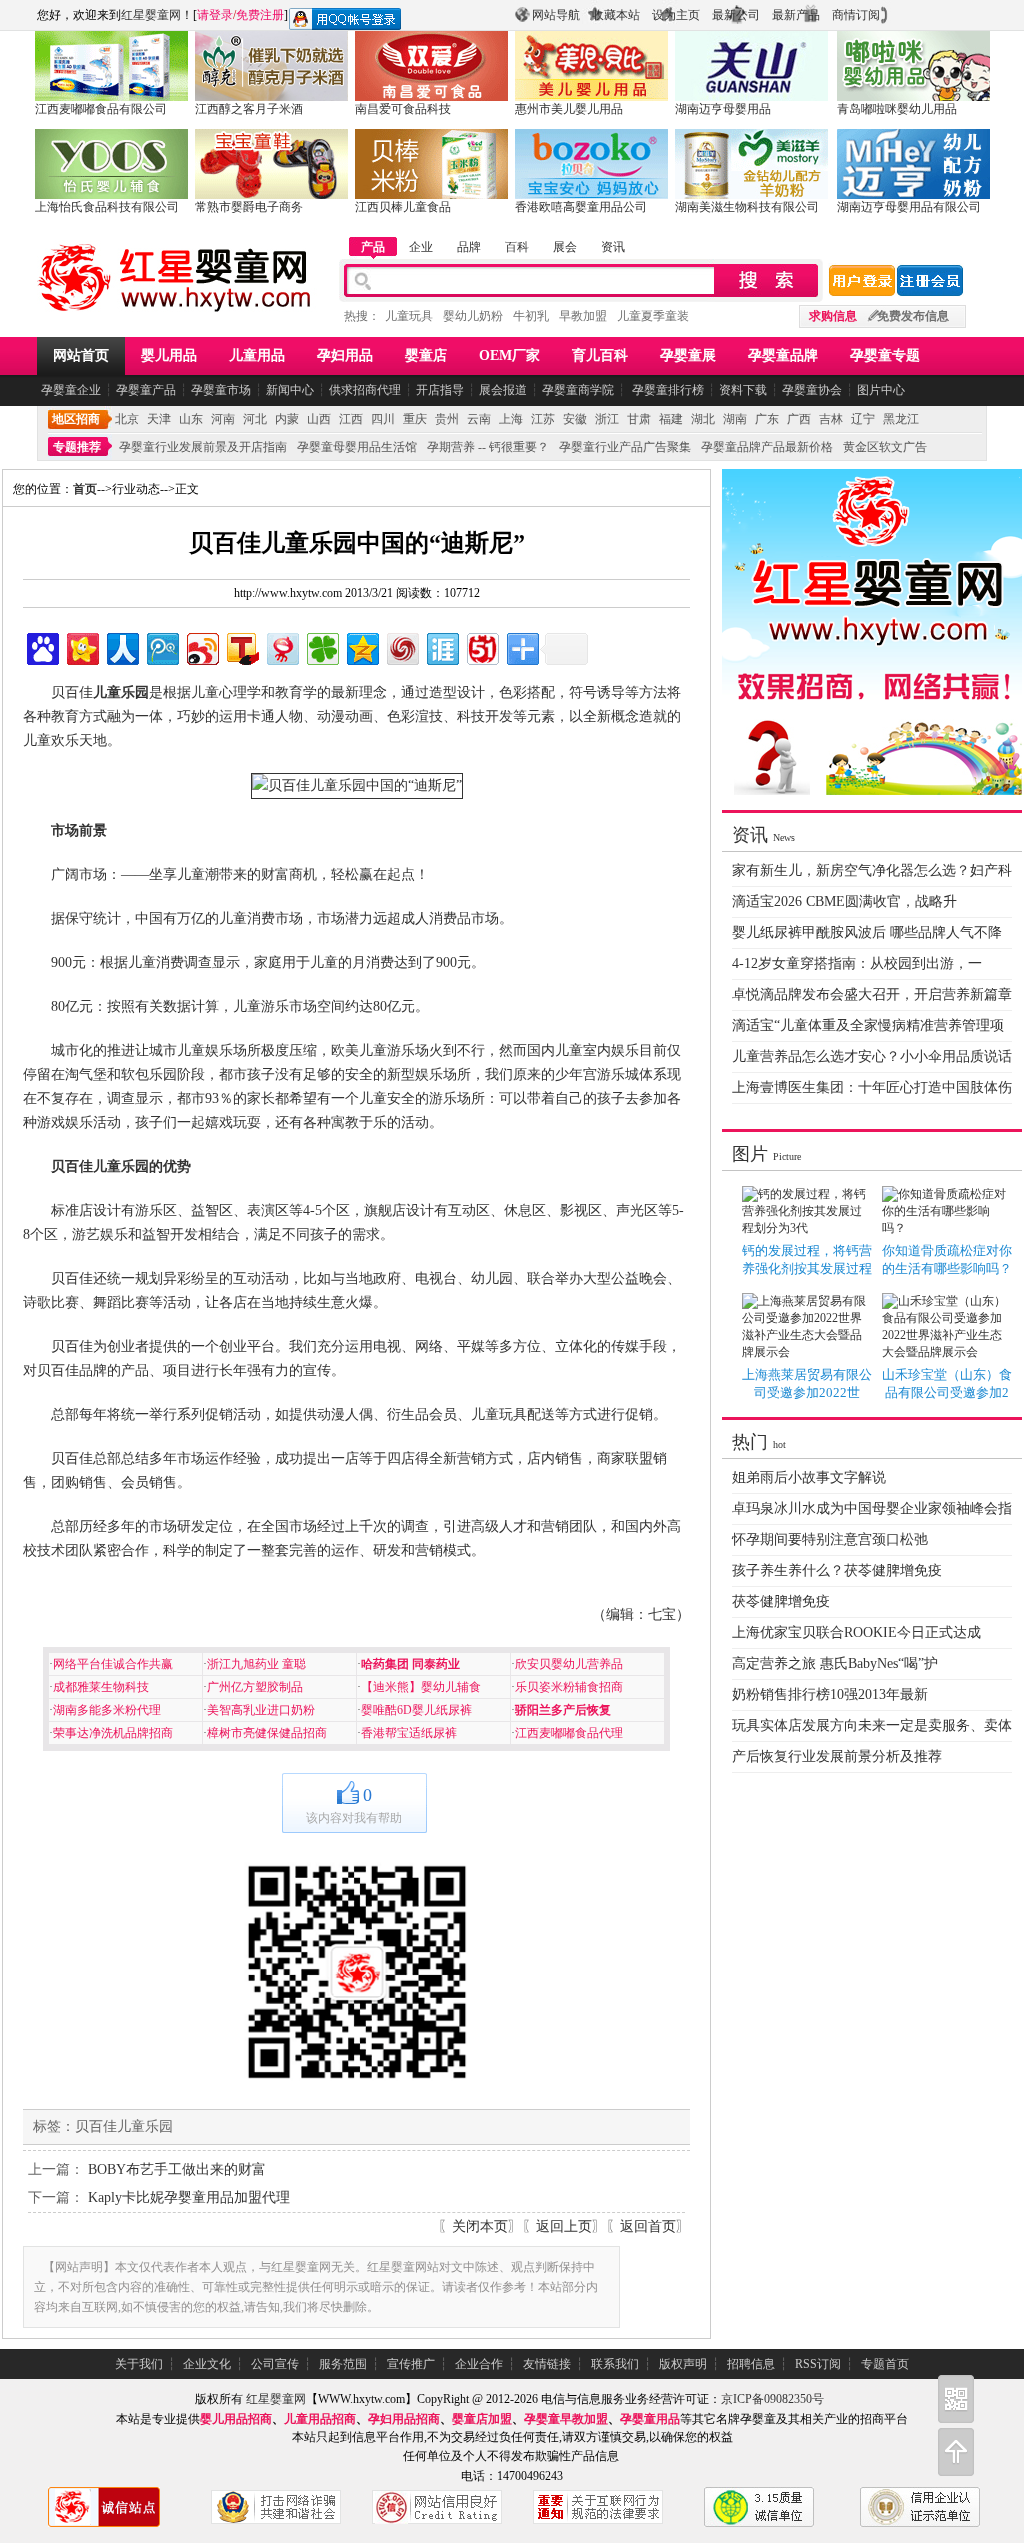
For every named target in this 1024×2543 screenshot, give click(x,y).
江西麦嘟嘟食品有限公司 (101, 109)
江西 (351, 419)
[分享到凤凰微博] (401, 646)
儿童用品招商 (320, 2419)
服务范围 (343, 2364)
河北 (255, 419)
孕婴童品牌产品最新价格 (767, 447)
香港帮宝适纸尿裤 (409, 1733)
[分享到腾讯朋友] (321, 646)
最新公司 (736, 15)
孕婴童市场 (221, 390)
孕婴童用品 (650, 2419)
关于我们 (139, 2364)
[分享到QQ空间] (361, 646)
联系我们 (615, 2364)
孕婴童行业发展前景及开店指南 (203, 447)
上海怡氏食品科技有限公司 (107, 207)
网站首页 (81, 355)
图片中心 (881, 390)
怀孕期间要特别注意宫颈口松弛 (830, 1539)
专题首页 (885, 2364)
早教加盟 (583, 316)
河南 (223, 419)
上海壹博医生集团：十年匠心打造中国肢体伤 (872, 1087)
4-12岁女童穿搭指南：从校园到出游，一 (857, 963)
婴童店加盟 (482, 2419)
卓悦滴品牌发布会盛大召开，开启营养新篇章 (872, 994)
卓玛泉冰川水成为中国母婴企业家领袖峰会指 (872, 1508)
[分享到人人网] (121, 646)
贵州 (447, 419)
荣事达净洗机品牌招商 (113, 1733)
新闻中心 (290, 390)
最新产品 (796, 15)
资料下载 (743, 390)
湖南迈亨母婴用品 (723, 109)
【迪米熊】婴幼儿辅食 (421, 1687)
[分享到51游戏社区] (481, 646)
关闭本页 (480, 2226)
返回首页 (648, 2226)
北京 (127, 419)
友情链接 (547, 2364)
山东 (191, 419)
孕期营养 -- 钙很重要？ (488, 447)
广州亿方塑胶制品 (255, 1687)
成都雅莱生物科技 (101, 1687)
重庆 (415, 419)
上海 (511, 419)
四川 (383, 419)
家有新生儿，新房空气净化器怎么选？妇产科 (872, 870)
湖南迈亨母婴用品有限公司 (909, 207)
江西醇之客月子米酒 (249, 109)
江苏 (543, 419)
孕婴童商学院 (578, 390)
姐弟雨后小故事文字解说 (809, 1477)
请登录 (215, 15)
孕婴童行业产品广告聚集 (625, 447)
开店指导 (440, 390)
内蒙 (287, 419)
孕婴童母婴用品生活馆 (357, 447)
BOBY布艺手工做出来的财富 (177, 2169)
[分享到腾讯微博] (161, 646)
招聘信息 (751, 2364)
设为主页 (676, 15)
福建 (671, 419)
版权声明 (683, 2364)
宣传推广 (411, 2364)
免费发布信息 (913, 316)
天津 (159, 419)
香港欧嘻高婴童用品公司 (581, 207)
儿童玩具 (409, 316)
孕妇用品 (345, 355)
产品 (373, 247)
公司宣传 (275, 2364)
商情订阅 (856, 15)
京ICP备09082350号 (772, 2399)
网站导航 (556, 15)
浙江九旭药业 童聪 (256, 1664)
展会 (565, 247)
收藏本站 (616, 15)
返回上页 (564, 2226)
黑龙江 (901, 419)
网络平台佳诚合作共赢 (113, 1664)
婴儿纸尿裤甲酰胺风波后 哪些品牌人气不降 (867, 932)
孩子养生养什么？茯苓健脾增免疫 (837, 1570)
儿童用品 (257, 355)
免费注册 (260, 15)
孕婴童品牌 (783, 355)
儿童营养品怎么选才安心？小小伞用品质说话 (872, 1056)
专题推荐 (77, 447)
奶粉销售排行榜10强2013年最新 (830, 1694)
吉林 (831, 419)
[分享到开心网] (81, 646)
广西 (799, 419)
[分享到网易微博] (281, 646)
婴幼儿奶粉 (473, 316)
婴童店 (426, 355)
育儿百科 (600, 355)
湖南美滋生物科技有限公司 (747, 207)
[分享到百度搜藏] (41, 646)
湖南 (735, 419)
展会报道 (503, 390)
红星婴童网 (151, 15)
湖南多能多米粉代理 (107, 1710)
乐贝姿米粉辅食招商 (569, 1687)
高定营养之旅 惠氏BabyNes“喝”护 (835, 1663)
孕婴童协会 (812, 390)
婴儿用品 (169, 355)
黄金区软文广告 (885, 447)
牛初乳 (531, 316)
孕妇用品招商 (404, 2419)
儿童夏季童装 (653, 316)
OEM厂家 (509, 355)
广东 (767, 419)
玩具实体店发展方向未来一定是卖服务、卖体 (872, 1725)
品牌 (469, 247)
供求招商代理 (365, 390)
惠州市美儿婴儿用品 (569, 109)
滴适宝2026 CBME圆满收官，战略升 (844, 901)
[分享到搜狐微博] (241, 646)
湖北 (703, 419)
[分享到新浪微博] (201, 646)
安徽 (575, 419)
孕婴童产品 (146, 390)
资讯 (613, 247)
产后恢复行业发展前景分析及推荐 (837, 1756)
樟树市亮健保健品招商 (267, 1733)
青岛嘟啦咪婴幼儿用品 (897, 109)
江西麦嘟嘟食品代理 (569, 1733)
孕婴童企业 (71, 390)
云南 (479, 419)
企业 (421, 247)
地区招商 (76, 419)
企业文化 (207, 2364)
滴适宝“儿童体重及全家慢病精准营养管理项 (868, 1025)
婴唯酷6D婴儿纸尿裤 (416, 1710)
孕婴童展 (688, 355)
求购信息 (833, 316)
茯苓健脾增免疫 (781, 1601)
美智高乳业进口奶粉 (261, 1710)
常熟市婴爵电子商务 (249, 207)
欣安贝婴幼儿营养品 (569, 1664)
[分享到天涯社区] (441, 646)
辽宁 (863, 419)
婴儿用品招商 (236, 2419)
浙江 (607, 419)
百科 (517, 247)
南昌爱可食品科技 (403, 109)
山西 (319, 419)
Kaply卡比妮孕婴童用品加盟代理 (189, 2197)
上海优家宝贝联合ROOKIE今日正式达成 (856, 1632)
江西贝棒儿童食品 (403, 207)
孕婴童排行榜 (666, 390)
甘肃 (639, 419)
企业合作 (479, 2364)
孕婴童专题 (885, 355)
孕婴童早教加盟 (566, 2419)
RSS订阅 (818, 2364)
